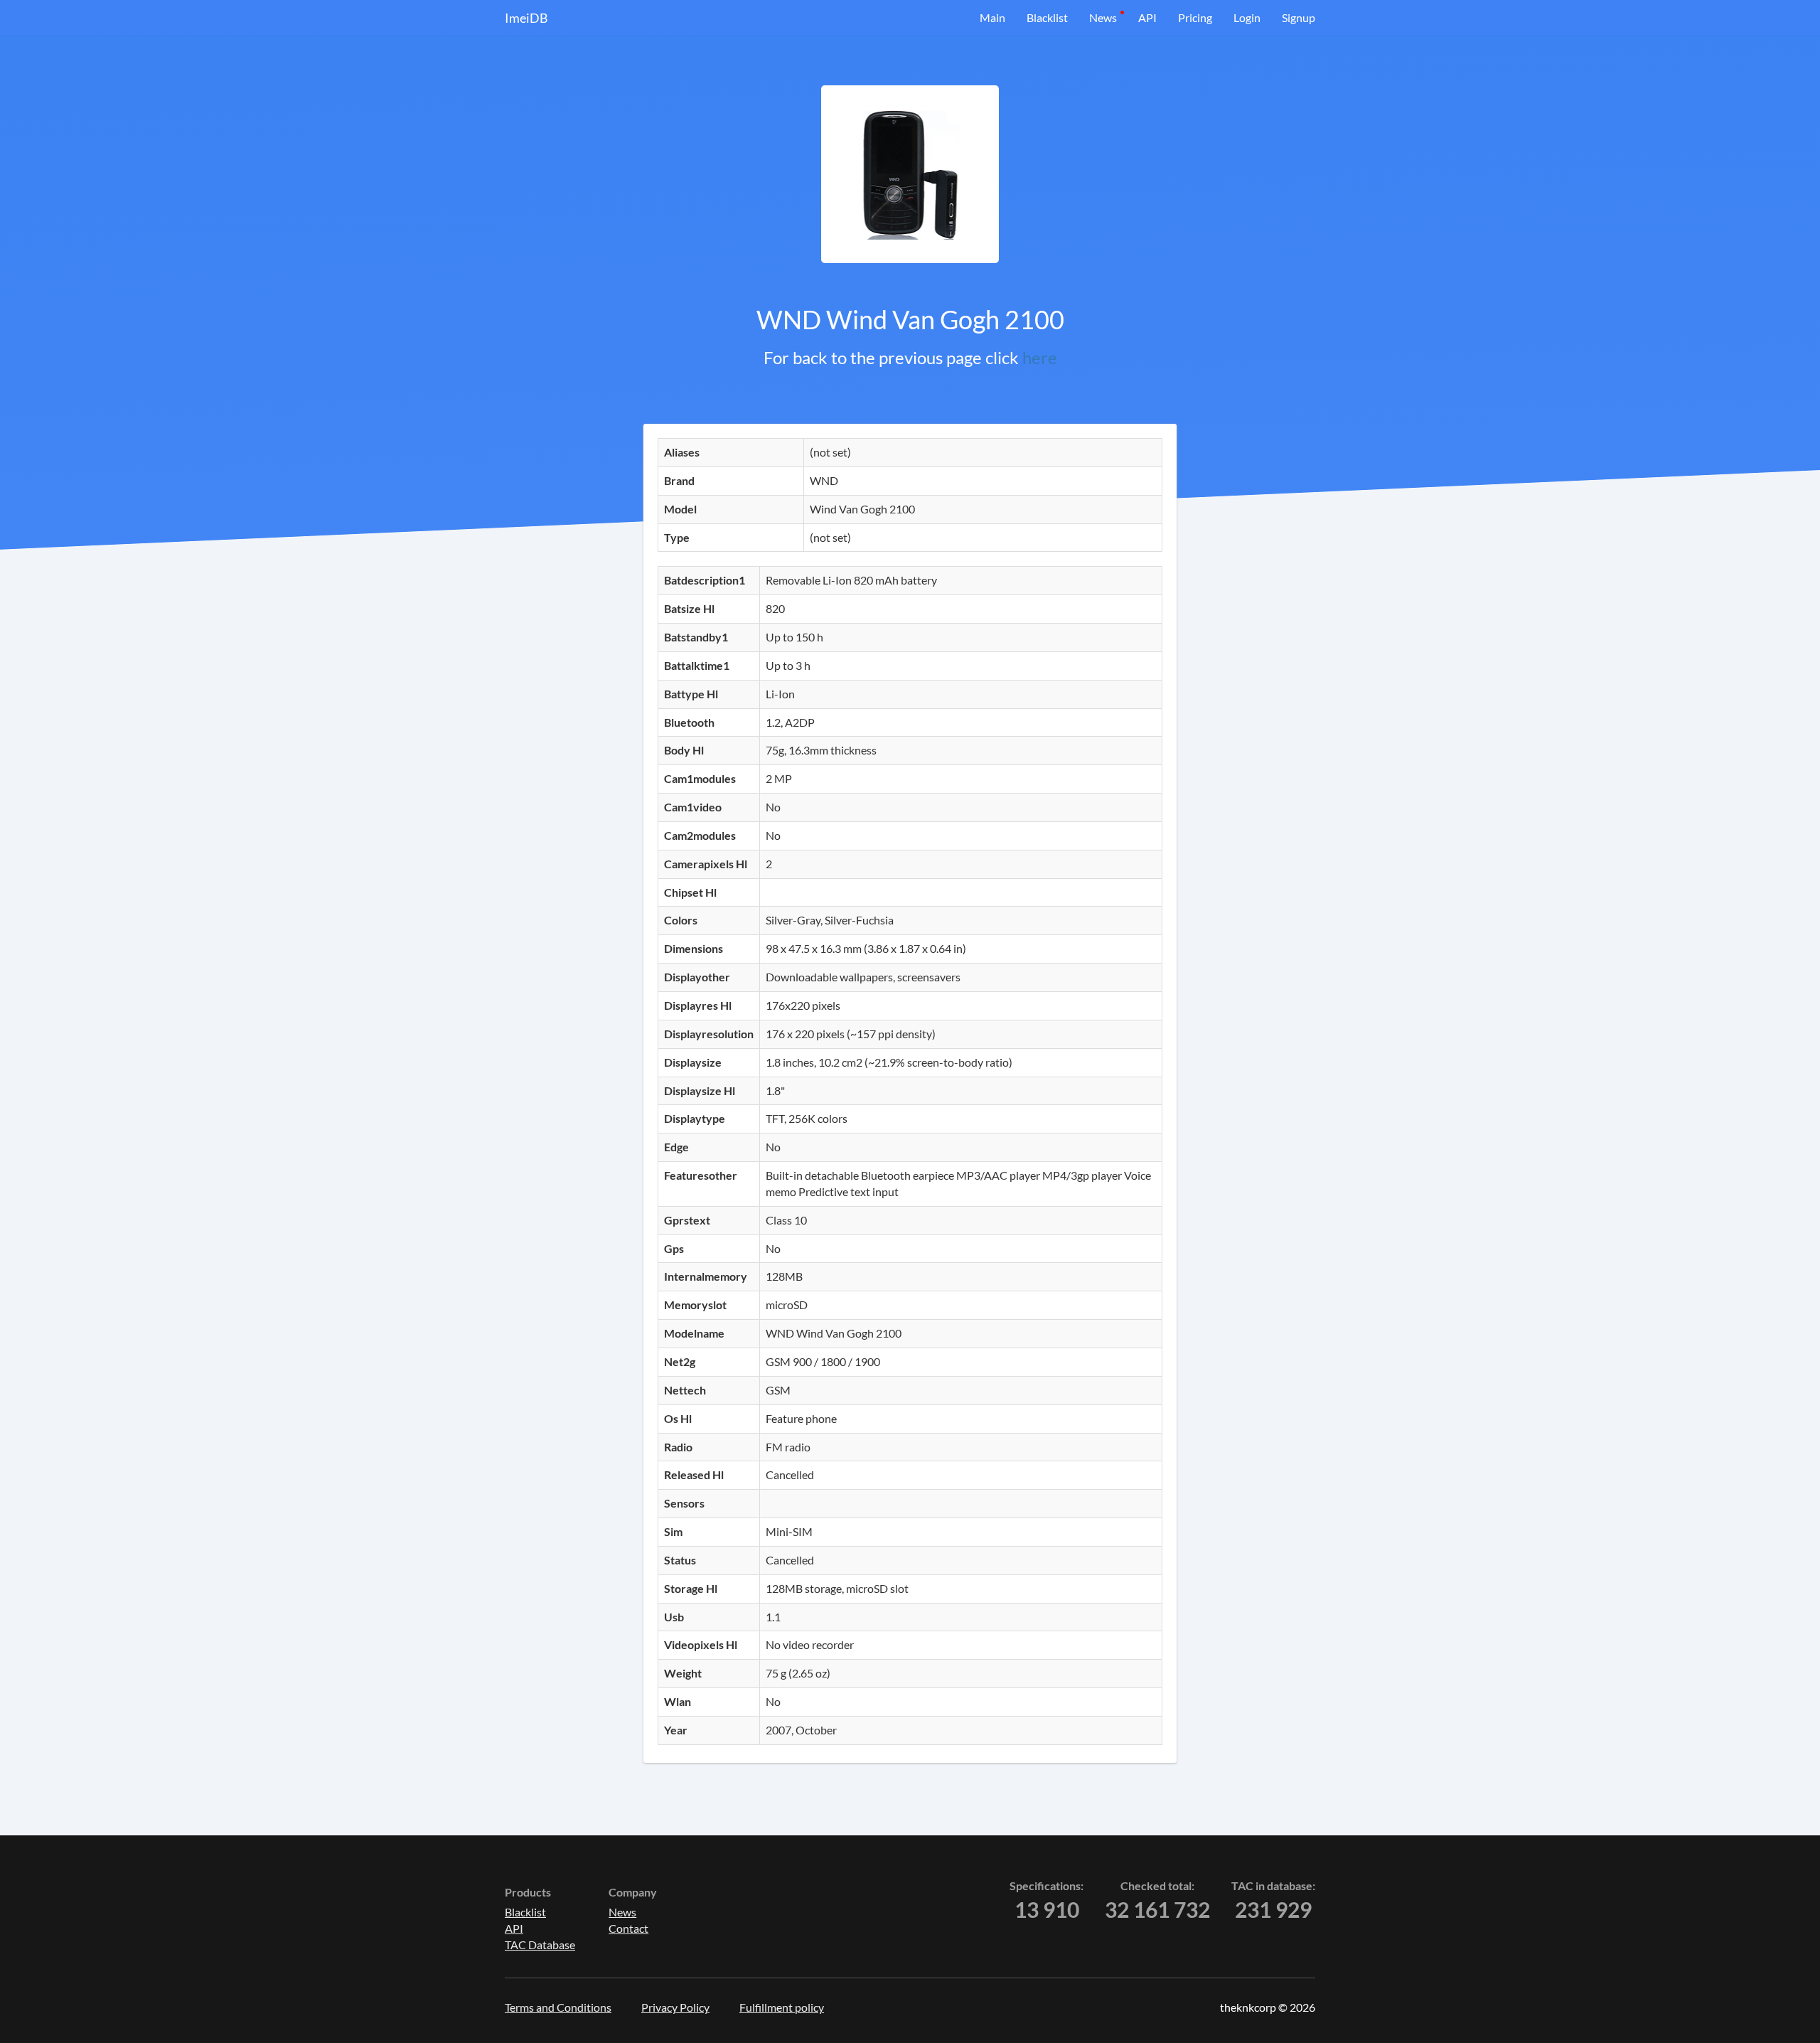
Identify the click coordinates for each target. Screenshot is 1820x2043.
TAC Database (540, 1945)
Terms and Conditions (558, 2007)
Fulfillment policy (782, 2007)
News (1103, 17)
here (1040, 357)
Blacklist (1047, 17)
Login (1247, 17)
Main (992, 17)
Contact (628, 1928)
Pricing (1195, 17)
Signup (1299, 17)
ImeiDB (526, 18)
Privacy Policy (675, 2007)
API (1147, 17)
